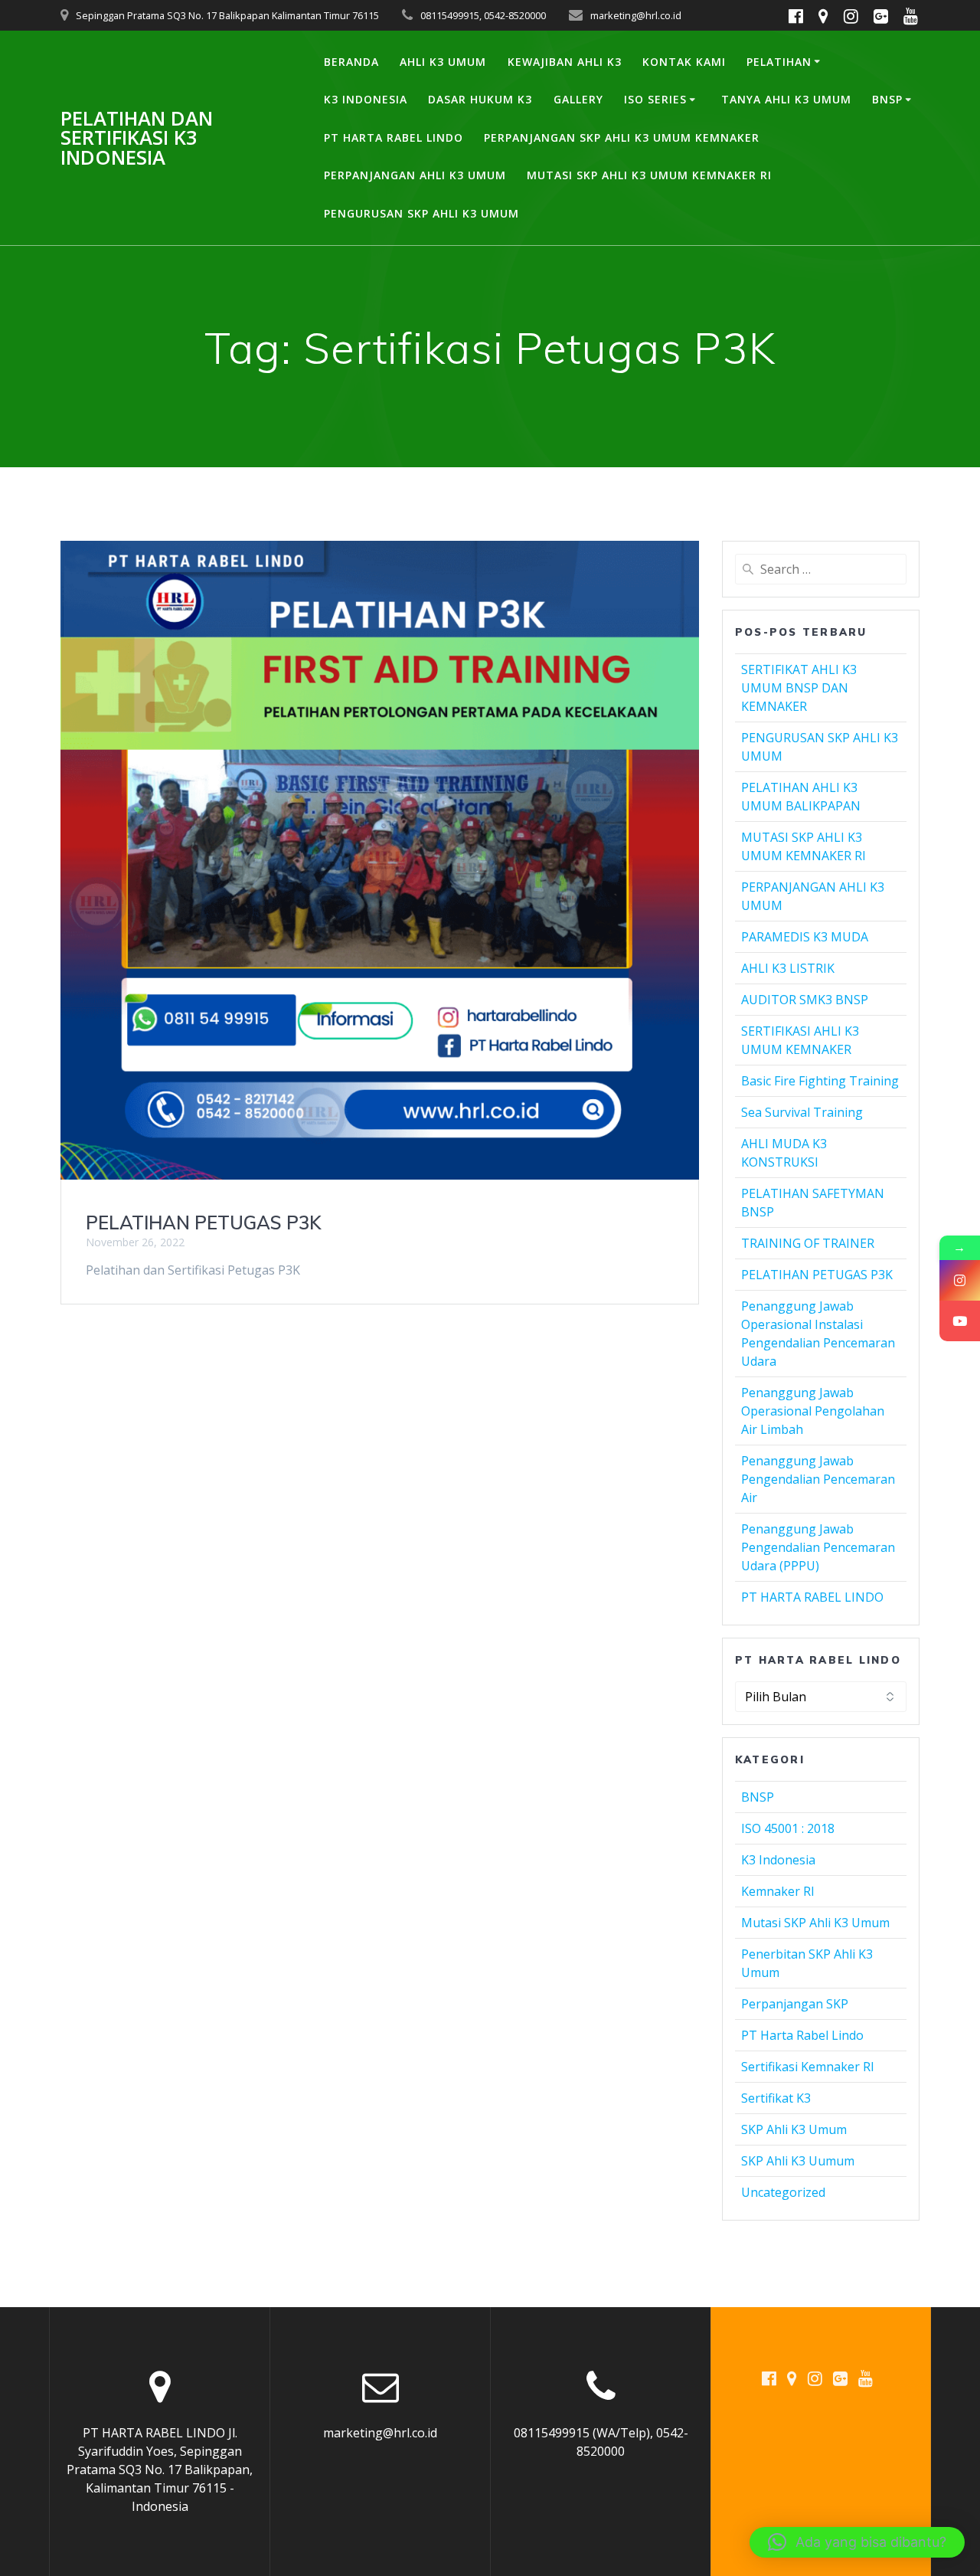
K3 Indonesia (778, 1860)
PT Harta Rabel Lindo (802, 2035)
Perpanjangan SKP (795, 2004)
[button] (857, 2542)
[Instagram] (960, 1280)
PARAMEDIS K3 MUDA (805, 937)
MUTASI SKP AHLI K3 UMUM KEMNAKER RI (649, 175)
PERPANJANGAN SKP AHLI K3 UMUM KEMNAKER (622, 137)
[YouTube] (960, 1321)
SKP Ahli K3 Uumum (798, 2161)
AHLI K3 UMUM (443, 62)
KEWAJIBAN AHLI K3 (565, 62)
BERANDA (351, 62)
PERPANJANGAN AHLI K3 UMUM (415, 175)
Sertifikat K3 (776, 2098)
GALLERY (578, 99)
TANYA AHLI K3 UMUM (786, 99)
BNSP (887, 99)
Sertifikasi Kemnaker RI (808, 2067)
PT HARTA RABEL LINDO (394, 137)
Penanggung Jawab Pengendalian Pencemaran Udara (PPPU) (818, 1547)
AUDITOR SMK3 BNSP (805, 1000)
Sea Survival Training (802, 1112)
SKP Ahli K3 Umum (794, 2129)
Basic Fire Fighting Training (820, 1081)
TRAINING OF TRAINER (808, 1243)
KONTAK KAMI (684, 62)
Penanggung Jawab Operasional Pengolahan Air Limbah (813, 1411)
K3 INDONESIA (366, 99)
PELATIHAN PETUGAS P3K (204, 1223)
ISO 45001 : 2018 (788, 1828)
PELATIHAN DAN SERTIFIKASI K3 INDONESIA (137, 138)
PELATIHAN (779, 62)
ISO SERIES (655, 99)
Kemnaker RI (778, 1891)
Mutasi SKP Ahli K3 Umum (815, 1923)
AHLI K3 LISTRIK (788, 968)
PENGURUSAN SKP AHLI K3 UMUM (421, 213)
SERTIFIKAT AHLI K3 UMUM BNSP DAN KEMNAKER (799, 688)
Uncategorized (783, 2192)
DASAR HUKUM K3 (480, 99)
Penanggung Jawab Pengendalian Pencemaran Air (818, 1479)
